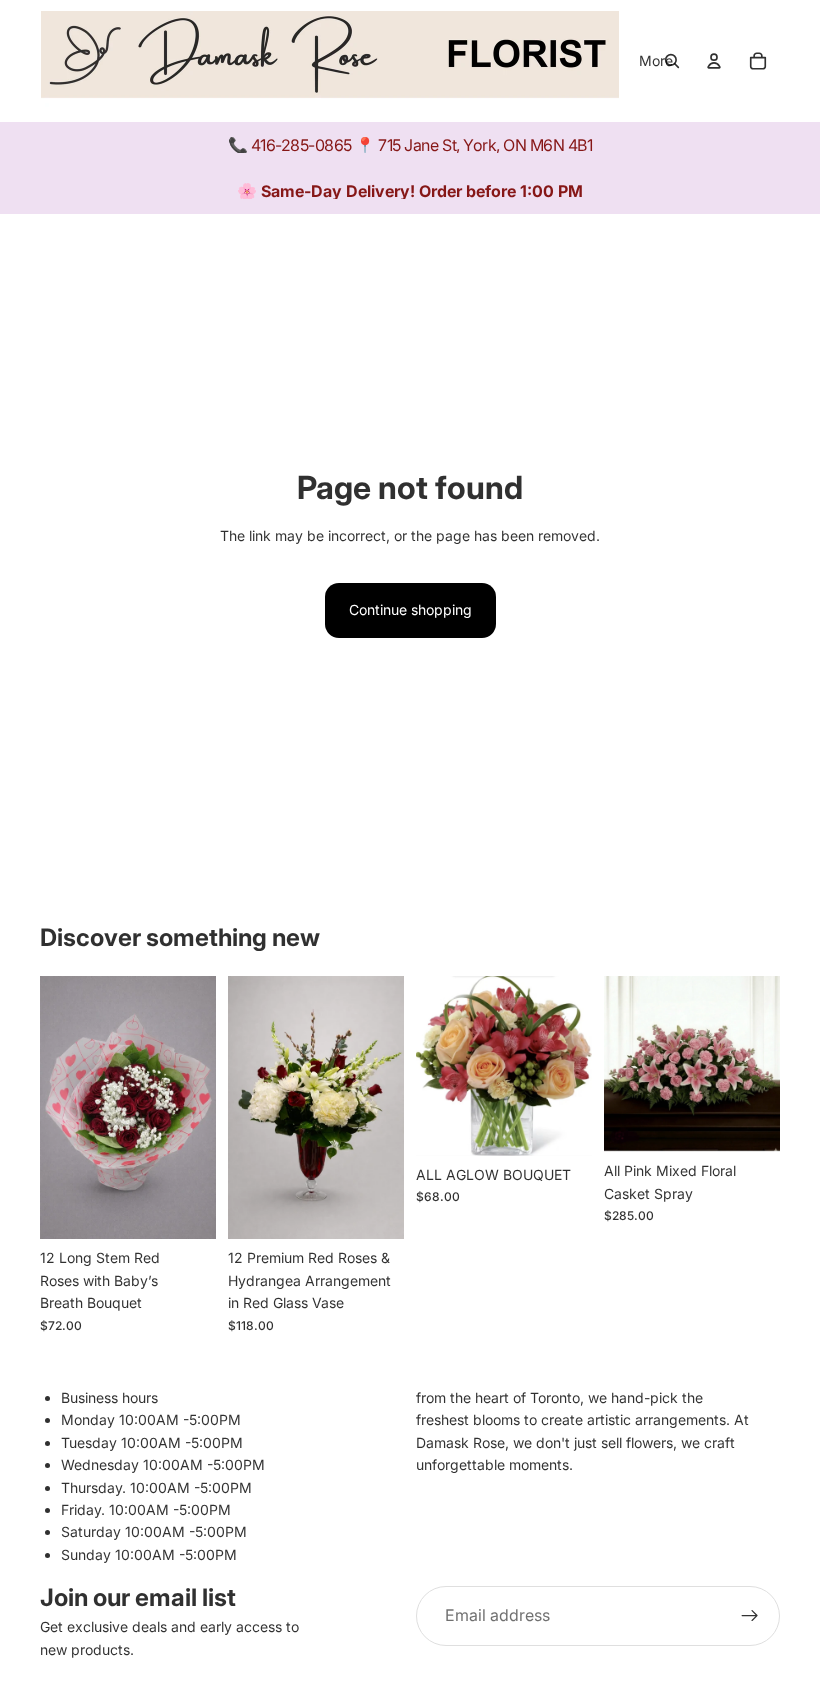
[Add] (185, 1209)
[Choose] (373, 1209)
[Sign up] (750, 1617)
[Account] (714, 61)
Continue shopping (410, 609)
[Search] (672, 61)
